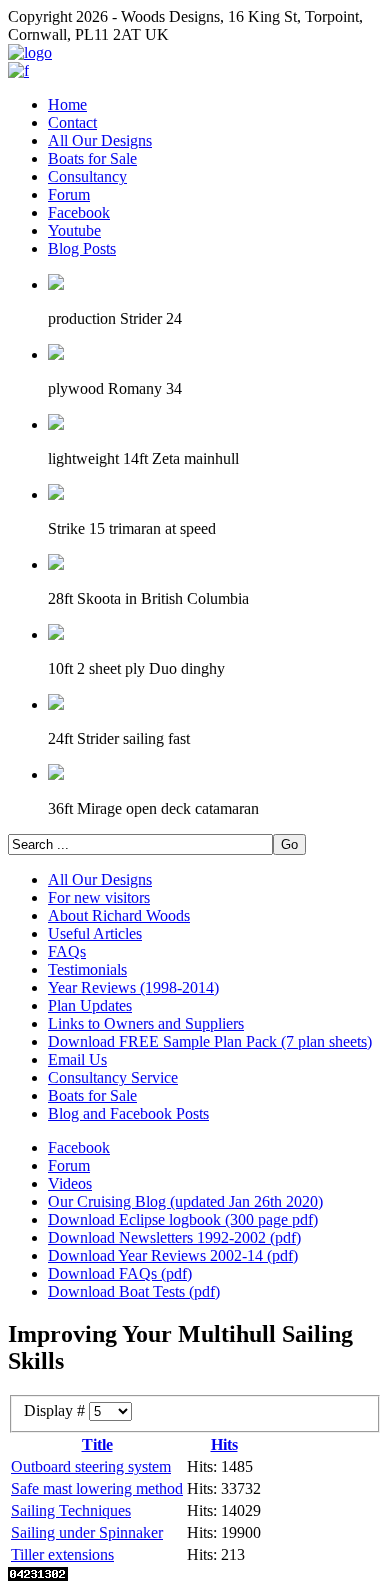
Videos (70, 1183)
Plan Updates (90, 1005)
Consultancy (87, 176)
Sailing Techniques (71, 1510)
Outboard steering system (91, 1466)
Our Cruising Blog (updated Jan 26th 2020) (185, 1201)
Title (97, 1444)
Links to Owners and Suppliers (146, 1023)
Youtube (74, 230)
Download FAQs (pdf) (120, 1273)
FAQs (67, 951)
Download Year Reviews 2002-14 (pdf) (173, 1255)
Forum (69, 194)
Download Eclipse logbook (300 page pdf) (183, 1219)
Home (67, 104)
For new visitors (99, 897)
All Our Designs (100, 140)
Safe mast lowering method (97, 1488)
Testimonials (87, 969)
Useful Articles (95, 933)
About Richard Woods (119, 915)
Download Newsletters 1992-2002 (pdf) (174, 1237)
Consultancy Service (113, 1077)
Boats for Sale (92, 158)
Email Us (77, 1059)
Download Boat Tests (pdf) (134, 1291)
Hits (224, 1444)
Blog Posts (82, 248)
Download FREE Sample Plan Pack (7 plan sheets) (210, 1041)
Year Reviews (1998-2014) (133, 987)
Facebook (79, 212)
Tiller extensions (62, 1554)
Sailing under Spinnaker (87, 1532)
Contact (72, 122)
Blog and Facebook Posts (128, 1113)
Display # (56, 1410)
